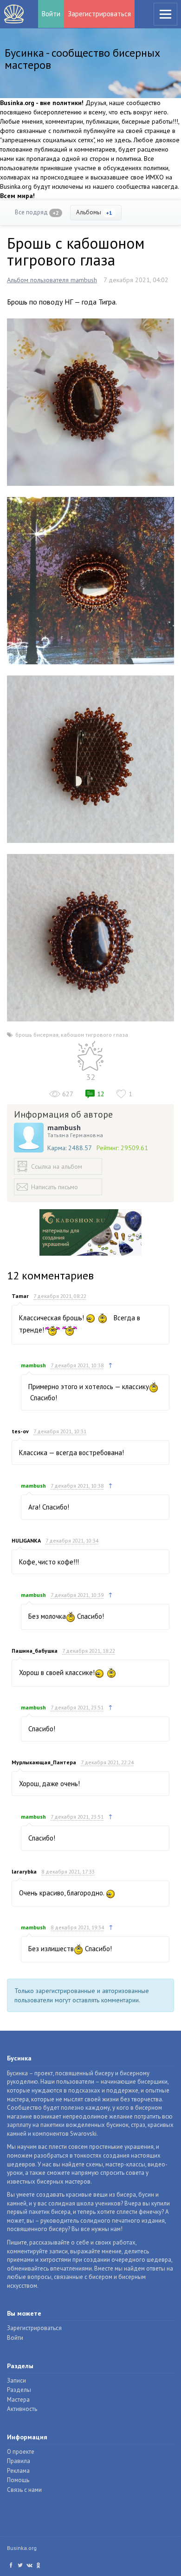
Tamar (20, 1296)
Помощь (18, 2480)
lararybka (24, 1871)
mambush (64, 1127)
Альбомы (94, 212)
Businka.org (22, 2548)
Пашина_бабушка (35, 1651)
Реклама (18, 2471)
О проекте (21, 2452)
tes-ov (20, 1431)
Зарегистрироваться (99, 14)
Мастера (18, 2400)
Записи (16, 2381)
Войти (51, 14)
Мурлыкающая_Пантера (44, 1762)
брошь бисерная (37, 1035)
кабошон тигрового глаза (94, 1035)
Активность (22, 2409)
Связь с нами (24, 2490)
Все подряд (37, 212)
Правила (19, 2461)
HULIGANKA (26, 1540)
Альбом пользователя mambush (52, 280)
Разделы (19, 2390)
